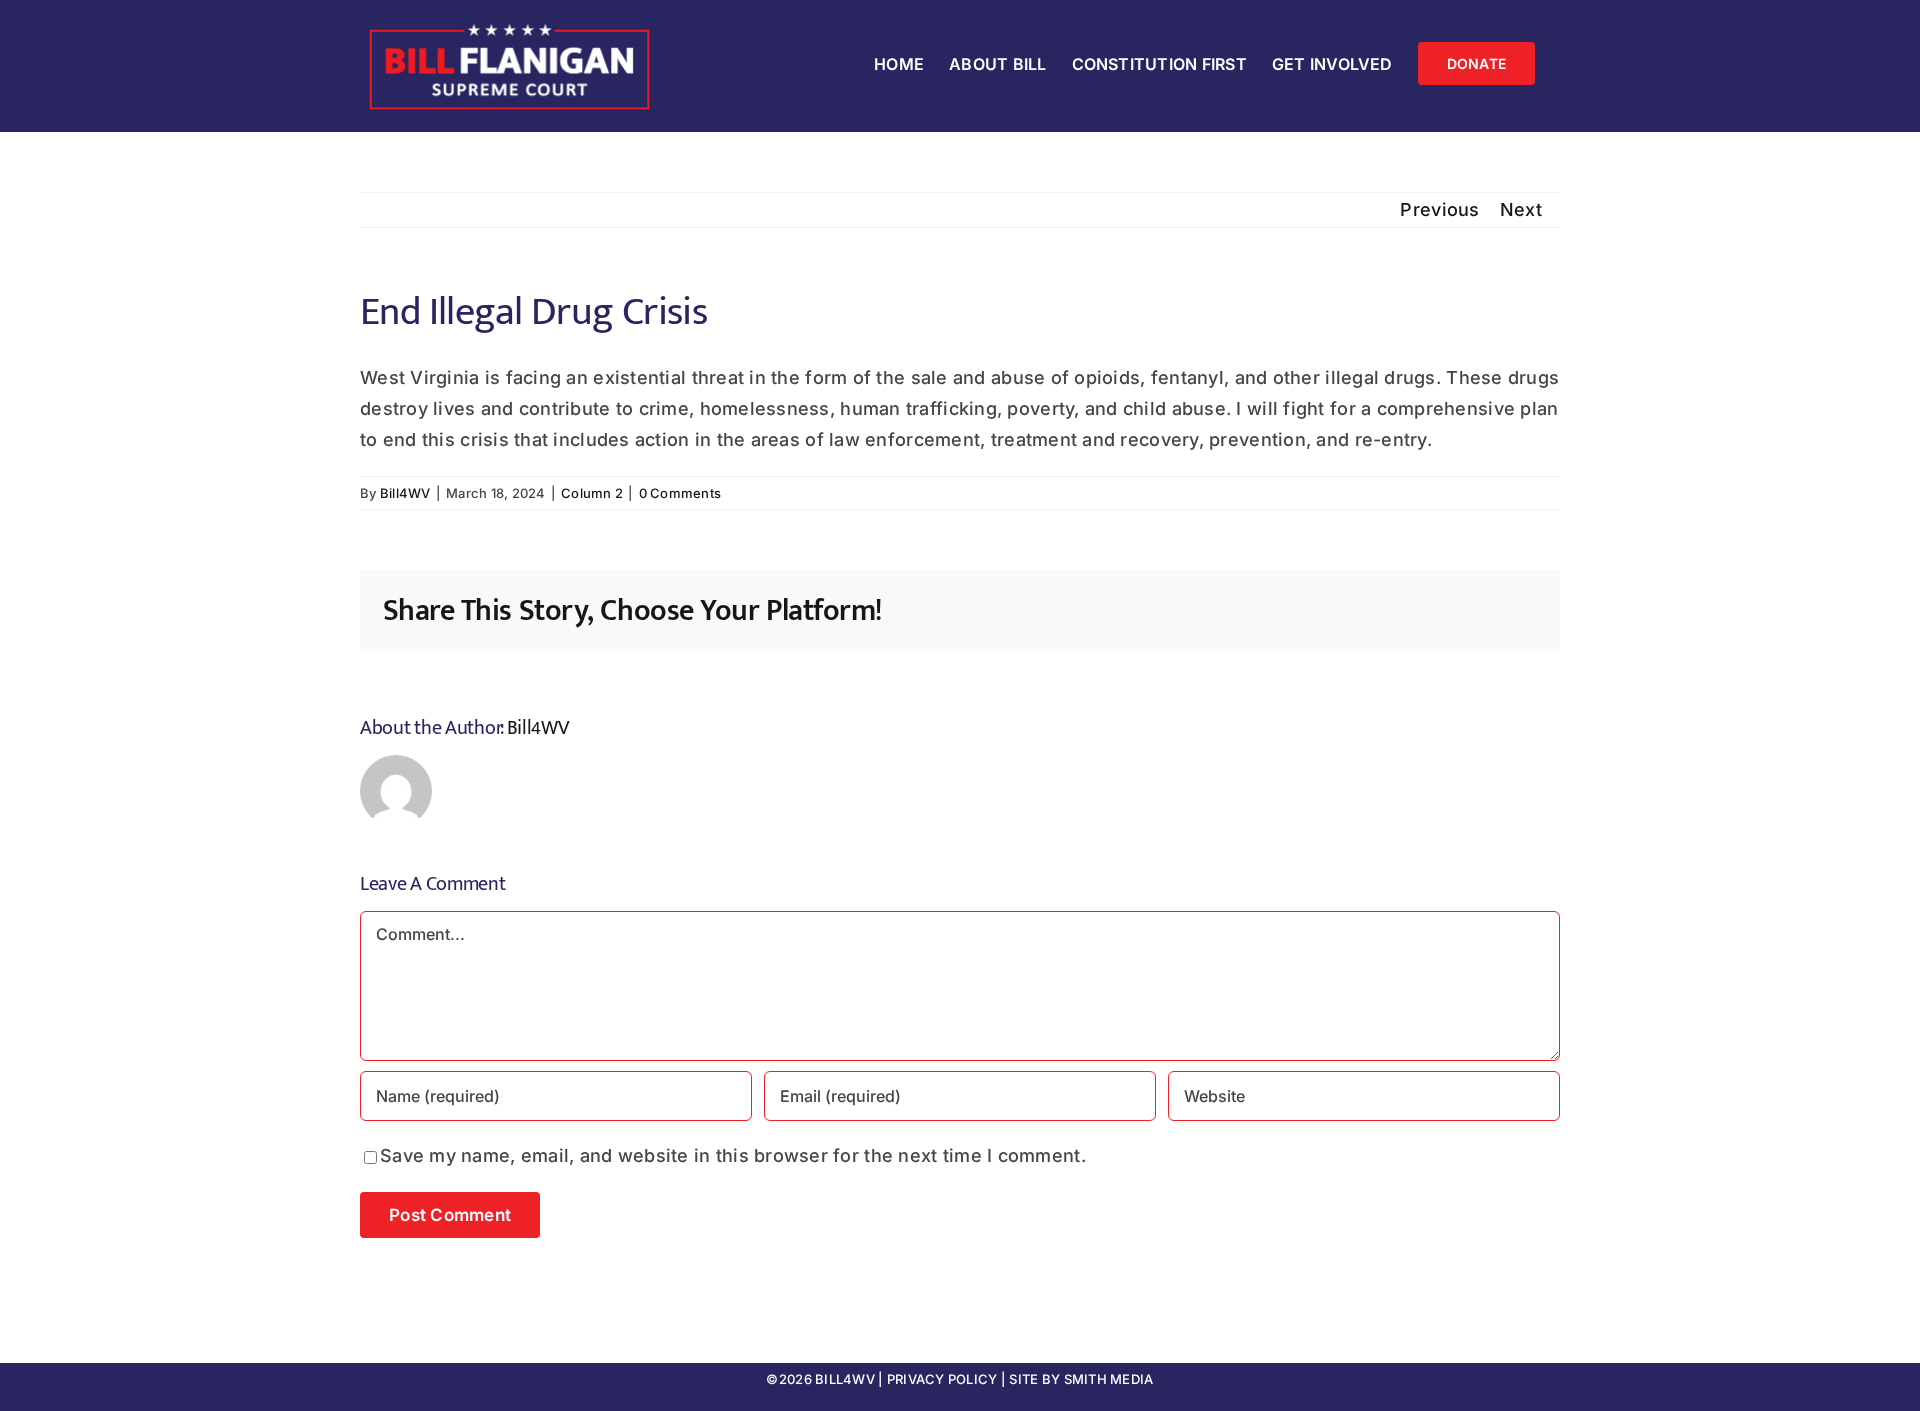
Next (1521, 209)
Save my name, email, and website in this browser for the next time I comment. (733, 1155)
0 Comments (680, 493)
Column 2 (592, 493)
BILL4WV (845, 1379)
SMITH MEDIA (1109, 1379)
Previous (1439, 209)
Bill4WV (405, 493)
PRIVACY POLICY (942, 1379)
